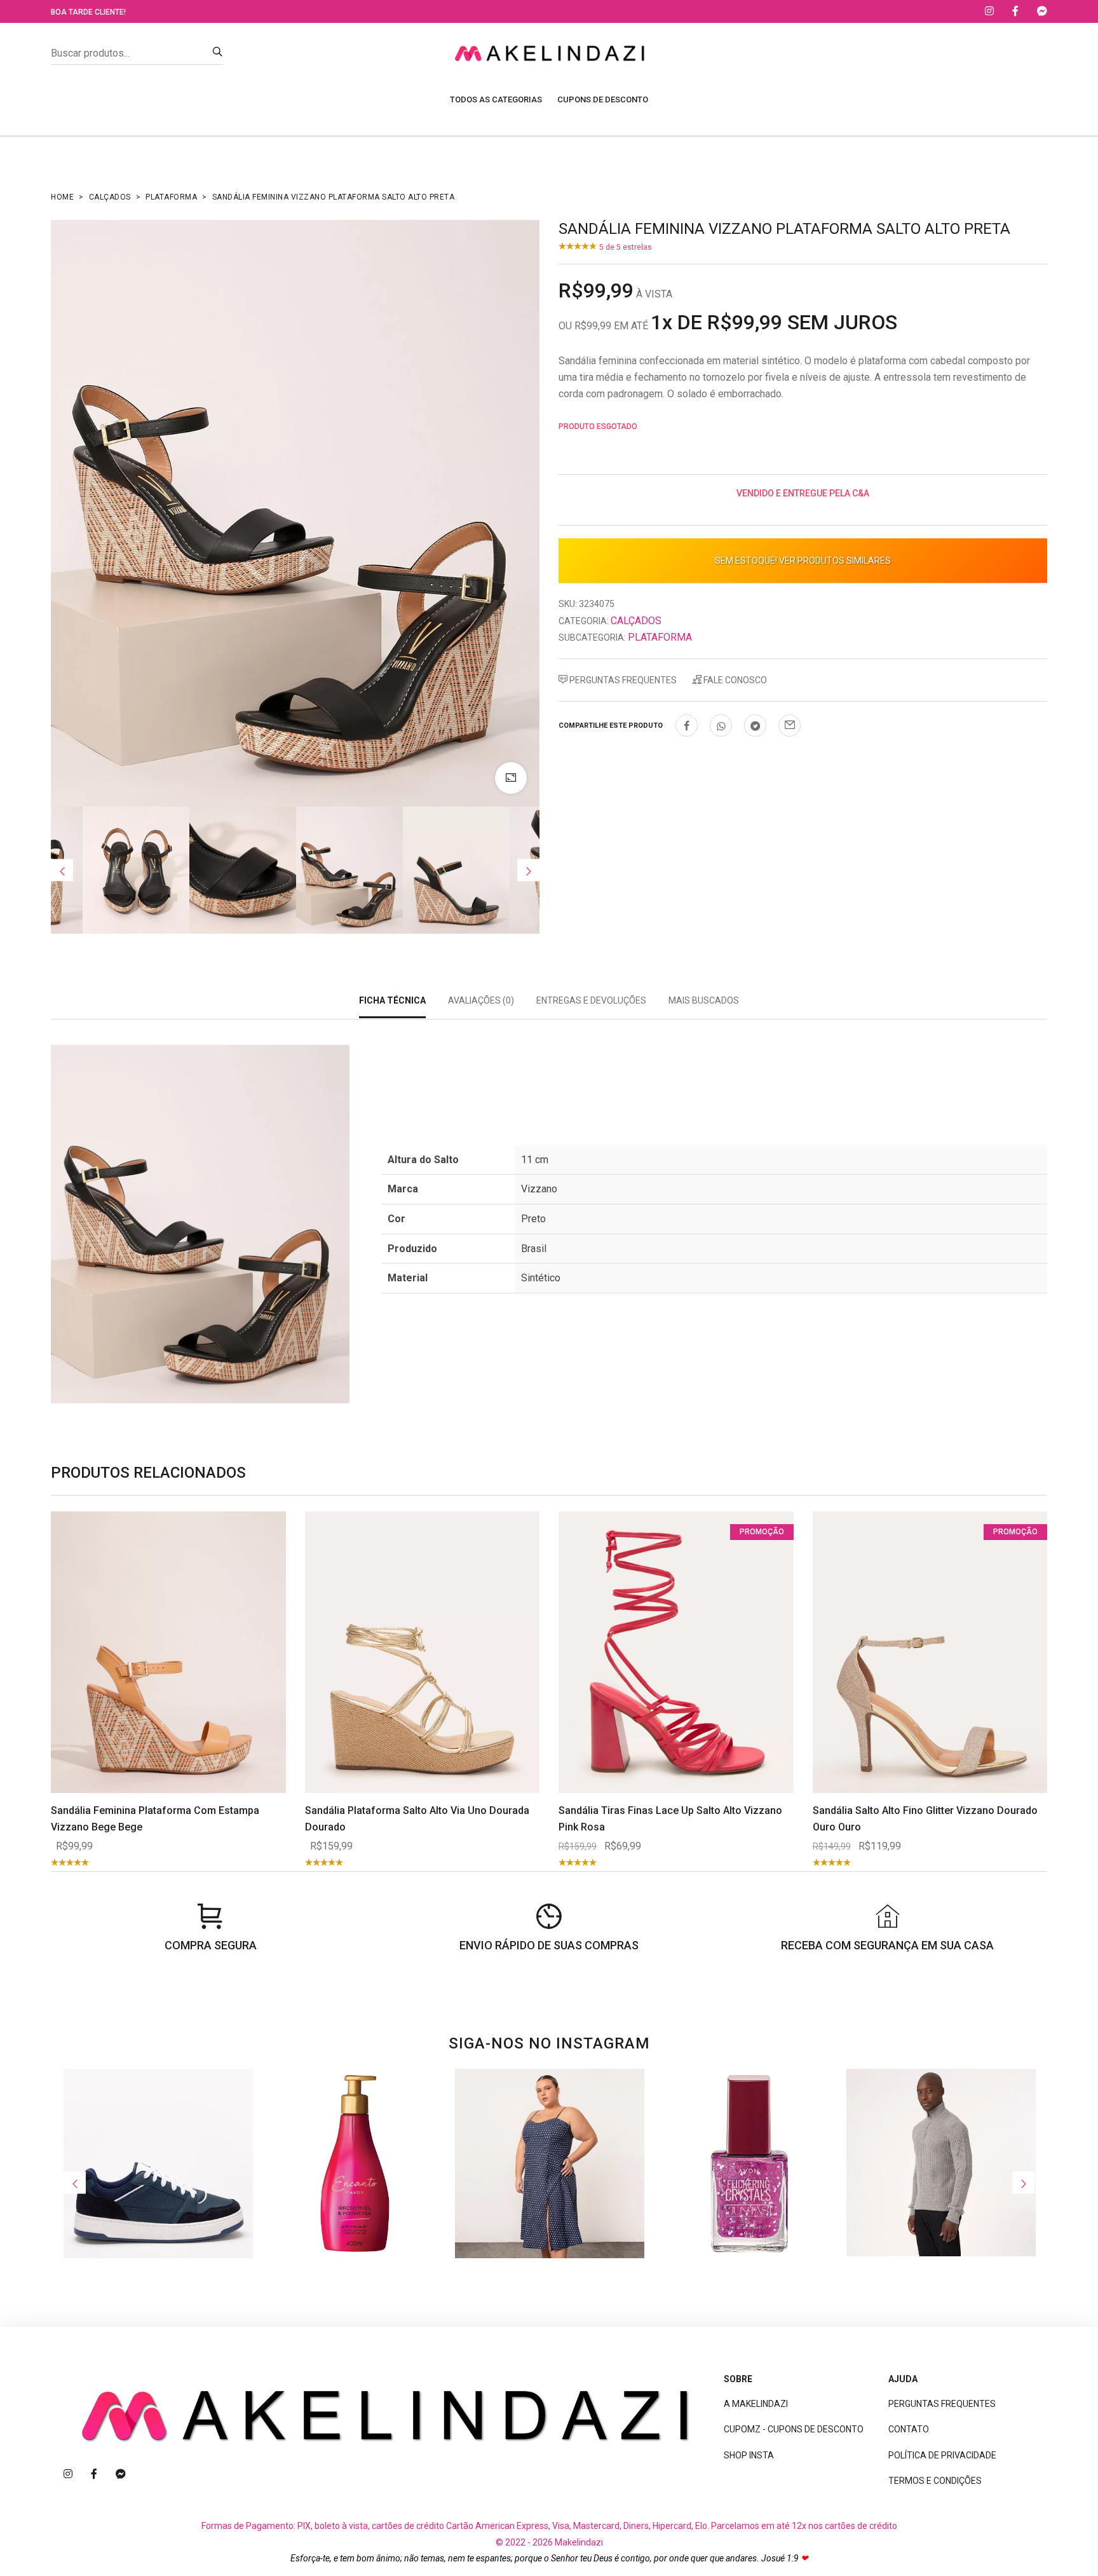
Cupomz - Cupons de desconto (794, 2429)
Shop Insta (749, 2455)
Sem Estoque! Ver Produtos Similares (803, 561)
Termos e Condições (935, 2481)
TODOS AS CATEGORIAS (496, 99)
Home (62, 197)
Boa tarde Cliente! (88, 12)
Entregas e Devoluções (591, 1000)
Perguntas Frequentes (622, 680)
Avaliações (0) (481, 1000)
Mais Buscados (704, 1000)
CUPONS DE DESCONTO (603, 99)
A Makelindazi (756, 2404)
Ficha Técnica (392, 1000)
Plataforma (171, 197)
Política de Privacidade (942, 2455)
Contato (909, 2429)
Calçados (110, 197)
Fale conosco (734, 680)
